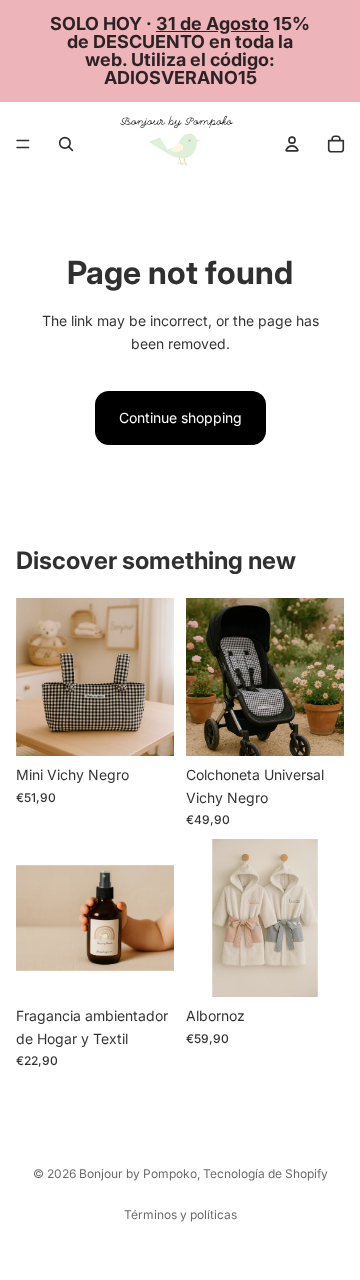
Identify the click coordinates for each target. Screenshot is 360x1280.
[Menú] (23, 144)
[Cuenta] (292, 144)
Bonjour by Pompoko (138, 1173)
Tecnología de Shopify (265, 1173)
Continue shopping (180, 417)
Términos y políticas (180, 1214)
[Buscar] (66, 144)
